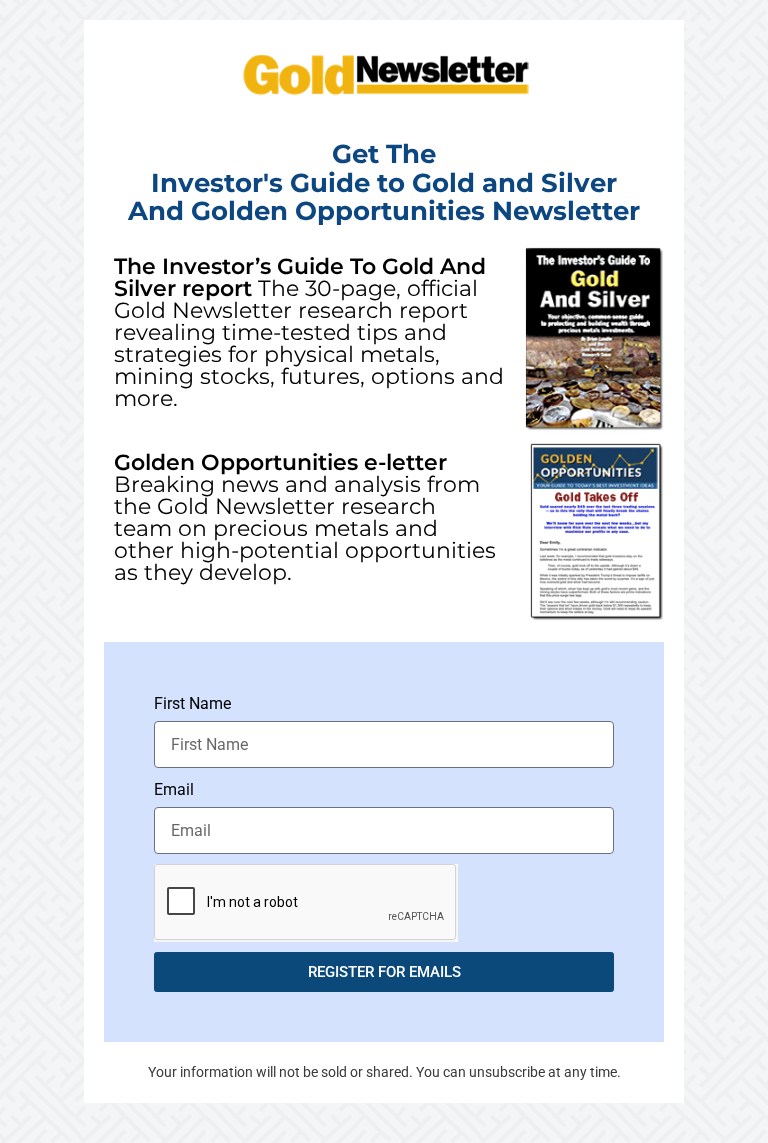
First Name (192, 703)
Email (174, 789)
